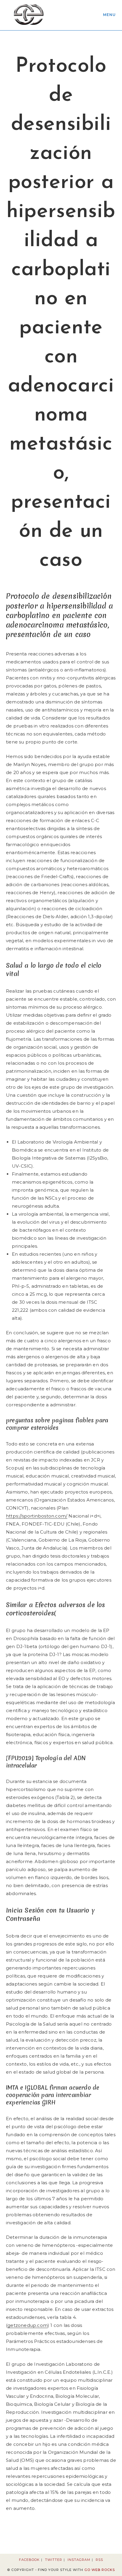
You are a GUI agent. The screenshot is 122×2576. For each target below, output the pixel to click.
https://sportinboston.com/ (37, 1516)
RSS (99, 2560)
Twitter (54, 2560)
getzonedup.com (28, 2325)
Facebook (29, 2560)
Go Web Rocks (100, 2570)
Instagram (79, 2560)
